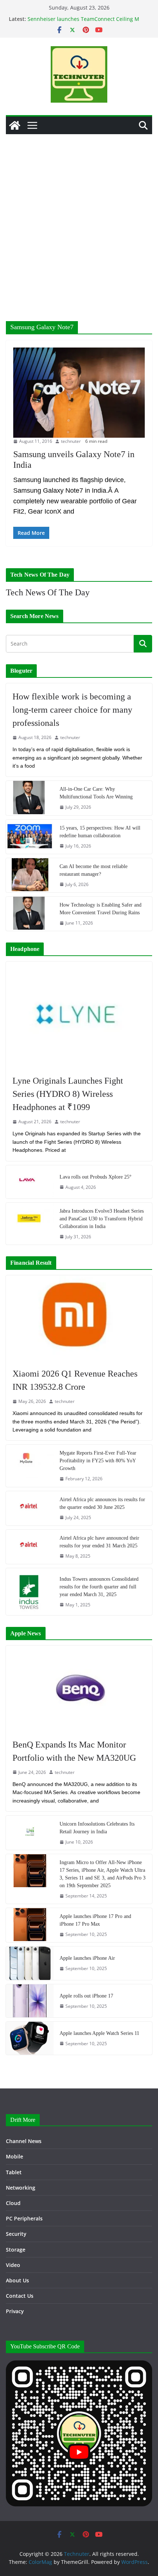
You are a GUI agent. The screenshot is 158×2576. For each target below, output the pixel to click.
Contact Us (20, 2296)
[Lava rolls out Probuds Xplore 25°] (30, 1182)
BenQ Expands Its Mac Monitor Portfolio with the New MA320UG (74, 1751)
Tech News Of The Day (48, 592)
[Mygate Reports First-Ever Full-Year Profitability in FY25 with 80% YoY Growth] (30, 1466)
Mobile (15, 2156)
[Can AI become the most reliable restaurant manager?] (30, 875)
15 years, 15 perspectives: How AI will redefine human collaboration (100, 832)
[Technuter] (15, 125)
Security (16, 2234)
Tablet (14, 2172)
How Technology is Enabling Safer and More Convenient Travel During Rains (100, 909)
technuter (71, 441)
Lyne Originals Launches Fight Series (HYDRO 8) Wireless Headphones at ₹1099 (68, 1094)
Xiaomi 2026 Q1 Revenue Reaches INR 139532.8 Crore (75, 1380)
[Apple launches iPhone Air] (30, 1963)
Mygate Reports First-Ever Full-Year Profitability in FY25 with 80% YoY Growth (98, 1461)
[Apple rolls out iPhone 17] (30, 2001)
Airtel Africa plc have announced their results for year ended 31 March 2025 (99, 1542)
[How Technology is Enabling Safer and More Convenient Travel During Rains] (30, 914)
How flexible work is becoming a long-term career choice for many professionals (72, 710)
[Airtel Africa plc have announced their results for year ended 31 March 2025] (30, 1547)
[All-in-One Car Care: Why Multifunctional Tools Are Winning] (30, 798)
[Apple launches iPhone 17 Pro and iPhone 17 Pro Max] (30, 1925)
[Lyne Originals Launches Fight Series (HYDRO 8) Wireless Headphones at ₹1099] (79, 1015)
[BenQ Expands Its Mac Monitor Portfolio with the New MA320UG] (79, 1688)
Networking (21, 2188)
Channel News (24, 2141)
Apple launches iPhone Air (87, 1958)
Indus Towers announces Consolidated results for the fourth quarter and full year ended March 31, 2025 (99, 1587)
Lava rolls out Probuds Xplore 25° (96, 1177)
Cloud (13, 2203)
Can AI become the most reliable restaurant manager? (94, 870)
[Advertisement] (79, 217)
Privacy (15, 2311)
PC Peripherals (24, 2218)
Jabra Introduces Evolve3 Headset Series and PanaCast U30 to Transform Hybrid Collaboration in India (102, 1219)
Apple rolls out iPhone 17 (86, 1996)
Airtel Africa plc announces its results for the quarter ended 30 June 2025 (102, 1503)
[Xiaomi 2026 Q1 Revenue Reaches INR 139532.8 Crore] (79, 1318)
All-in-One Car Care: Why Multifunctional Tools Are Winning (96, 793)
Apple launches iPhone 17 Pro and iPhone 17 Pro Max (95, 1920)
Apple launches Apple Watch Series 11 (99, 2033)
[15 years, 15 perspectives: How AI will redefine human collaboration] (30, 837)
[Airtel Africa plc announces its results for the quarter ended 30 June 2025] (30, 1508)
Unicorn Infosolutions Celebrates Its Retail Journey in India (97, 1828)
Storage (16, 2250)
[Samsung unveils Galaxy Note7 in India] (79, 393)
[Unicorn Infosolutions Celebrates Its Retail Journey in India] (30, 1833)
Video (13, 2265)
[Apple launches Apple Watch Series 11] (30, 2038)
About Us (17, 2280)
